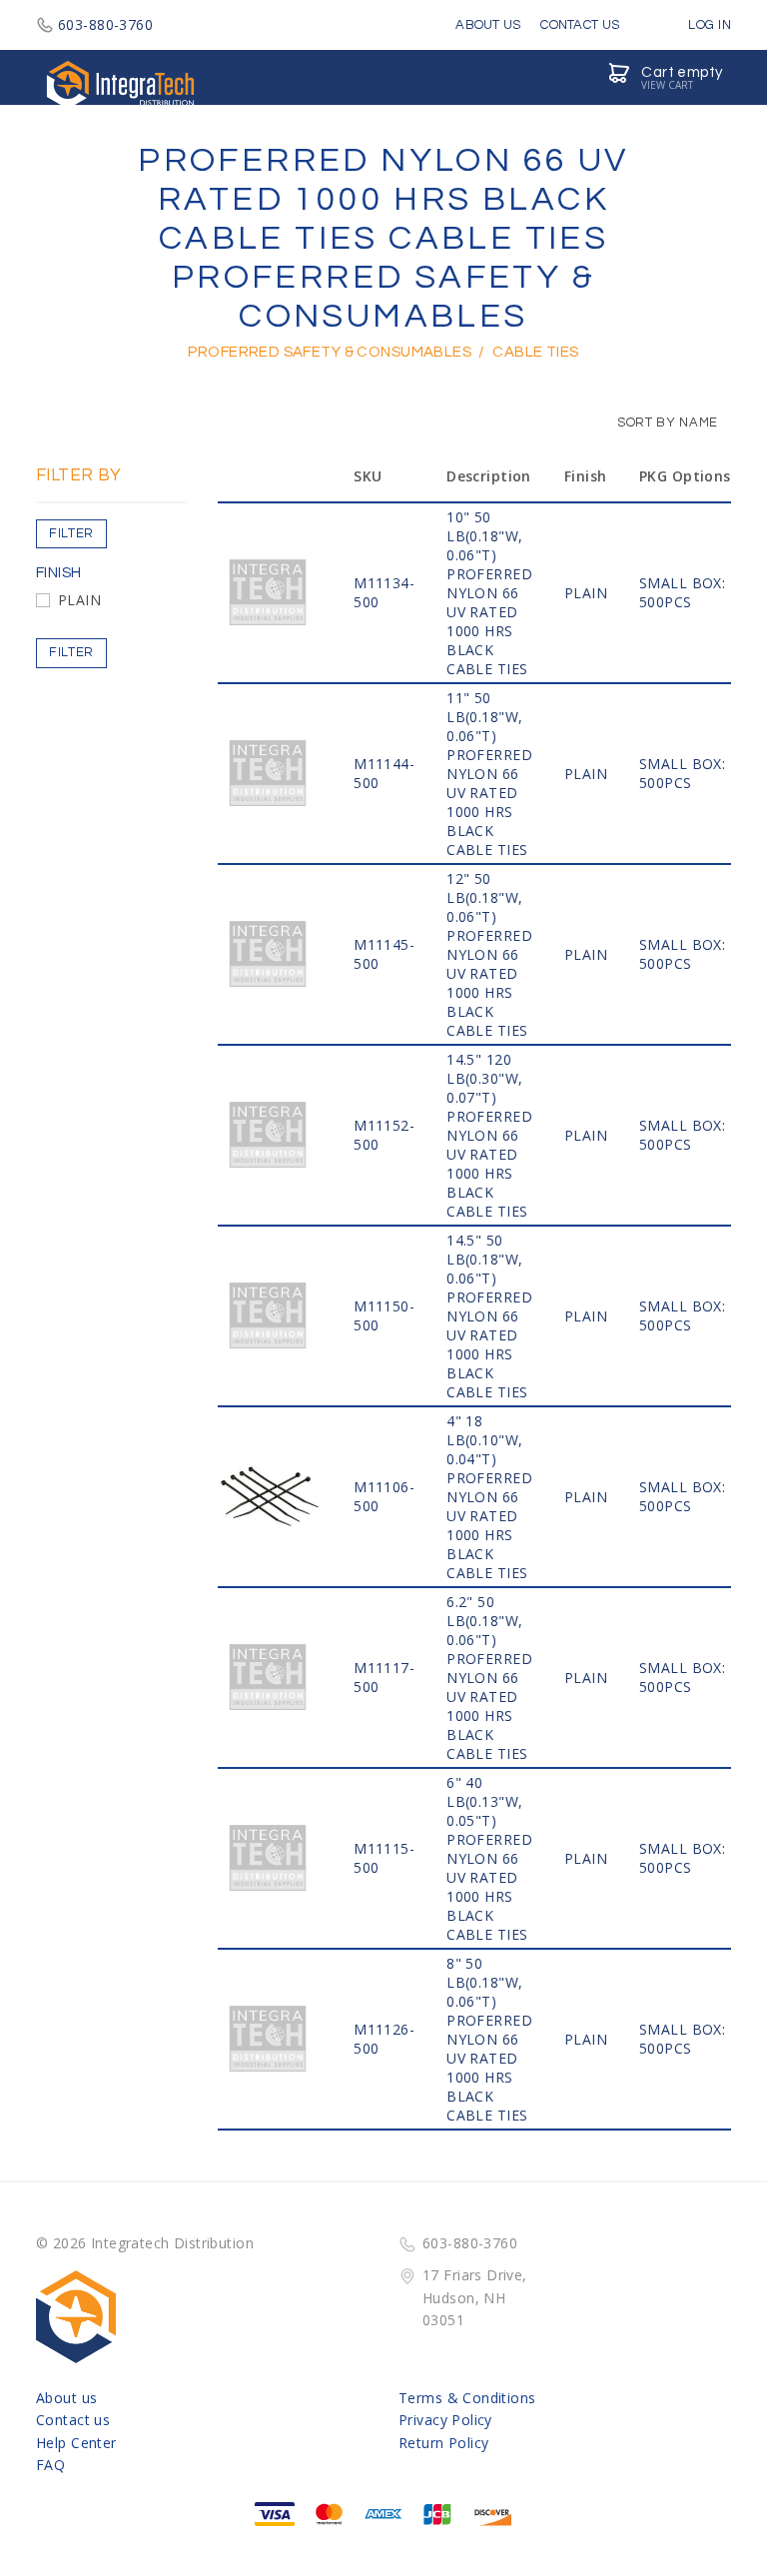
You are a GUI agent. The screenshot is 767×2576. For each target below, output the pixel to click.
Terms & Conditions (467, 2398)
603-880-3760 (105, 24)
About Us (488, 25)
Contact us (73, 2420)
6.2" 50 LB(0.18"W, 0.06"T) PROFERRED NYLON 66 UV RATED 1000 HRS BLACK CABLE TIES (489, 1678)
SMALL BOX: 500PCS (682, 592)
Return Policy (443, 2443)
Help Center (76, 2443)
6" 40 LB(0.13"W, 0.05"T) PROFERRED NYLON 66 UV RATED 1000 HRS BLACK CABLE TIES (489, 1858)
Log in (708, 25)
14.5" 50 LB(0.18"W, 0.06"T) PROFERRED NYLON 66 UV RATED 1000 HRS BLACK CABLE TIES (489, 1316)
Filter (71, 533)
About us (66, 2398)
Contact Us (580, 25)
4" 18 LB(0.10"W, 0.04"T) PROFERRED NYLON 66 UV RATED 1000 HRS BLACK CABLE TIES (489, 1497)
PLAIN (79, 600)
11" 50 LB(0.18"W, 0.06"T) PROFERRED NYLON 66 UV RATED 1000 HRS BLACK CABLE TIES (489, 774)
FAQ (50, 2465)
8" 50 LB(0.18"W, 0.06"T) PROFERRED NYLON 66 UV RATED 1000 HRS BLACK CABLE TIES (489, 2039)
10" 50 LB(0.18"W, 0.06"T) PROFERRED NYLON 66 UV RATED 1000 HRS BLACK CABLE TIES (489, 593)
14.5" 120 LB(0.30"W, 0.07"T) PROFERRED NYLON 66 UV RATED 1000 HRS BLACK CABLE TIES (489, 1135)
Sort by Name (666, 423)
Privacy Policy (445, 2420)
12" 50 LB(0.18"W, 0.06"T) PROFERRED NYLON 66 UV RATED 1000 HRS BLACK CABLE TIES (489, 954)
